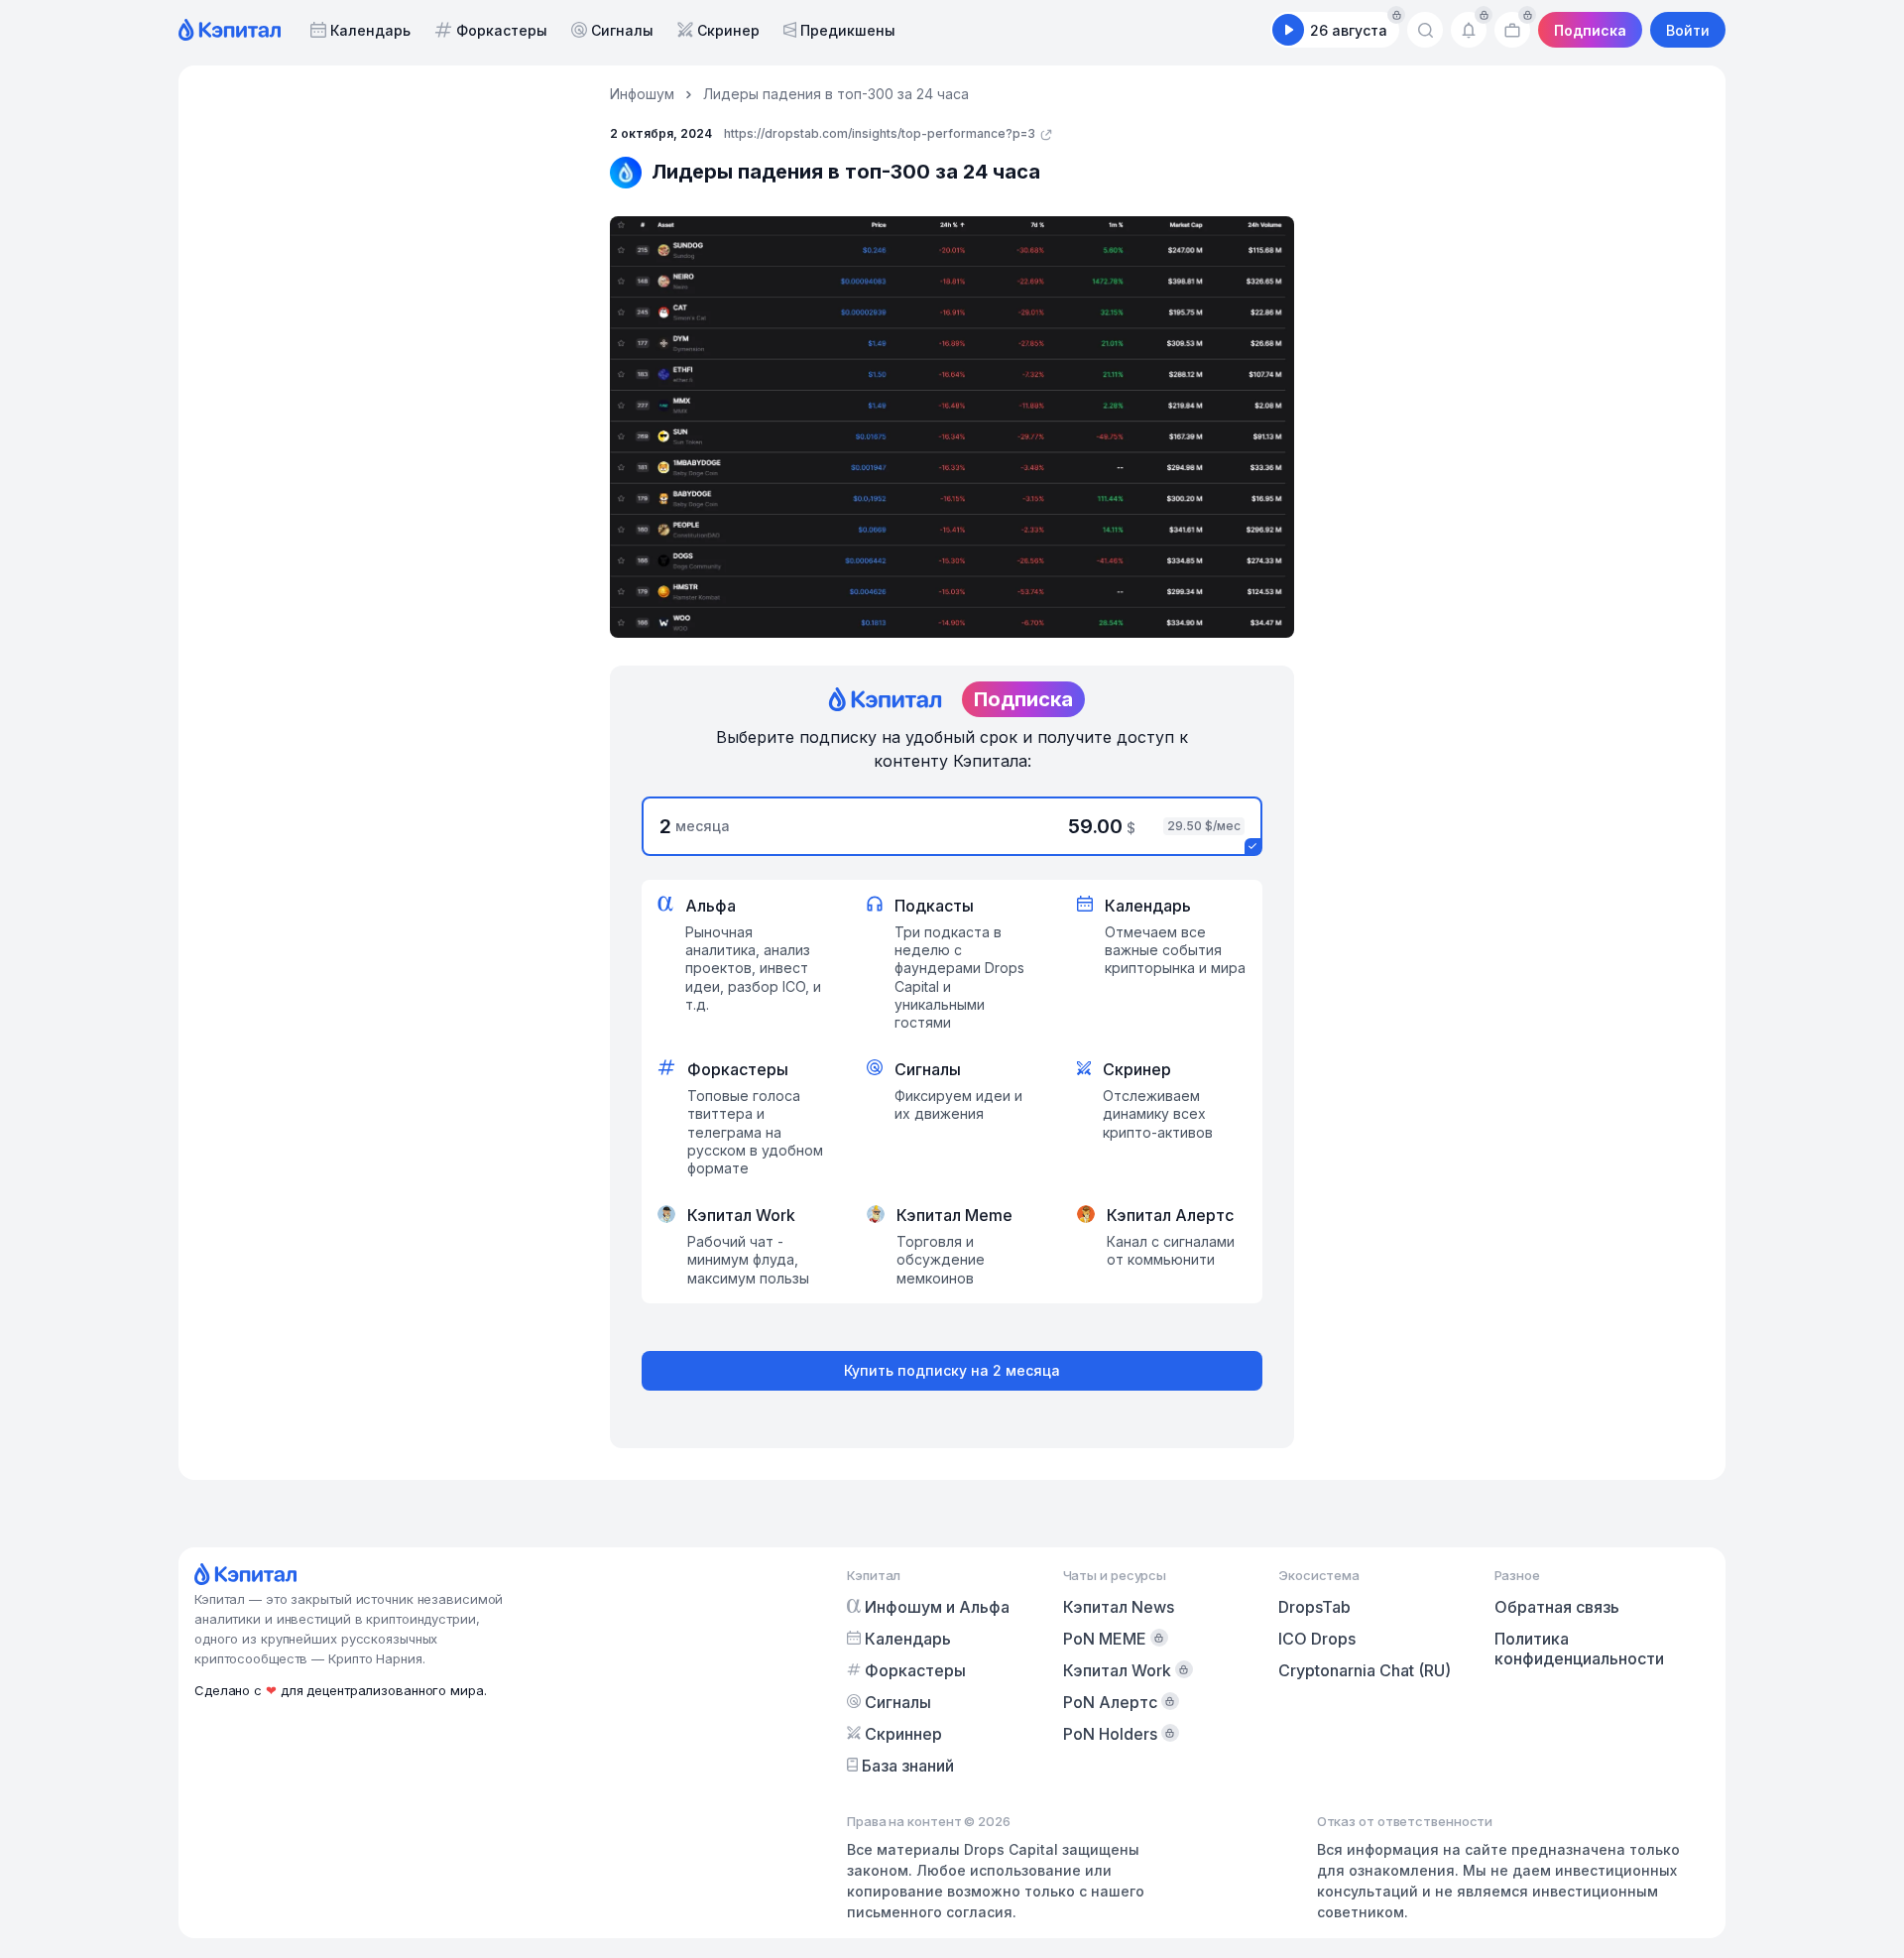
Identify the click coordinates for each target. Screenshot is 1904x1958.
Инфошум (642, 94)
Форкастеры (502, 30)
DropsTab (1314, 1607)
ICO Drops (1317, 1639)
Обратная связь (1557, 1607)
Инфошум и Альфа (937, 1607)
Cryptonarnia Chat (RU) (1365, 1670)
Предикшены (848, 30)
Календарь (370, 30)
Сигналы (622, 30)
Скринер (728, 30)
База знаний (908, 1766)
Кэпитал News (1119, 1607)
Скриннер (903, 1734)
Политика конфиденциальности (1579, 1649)
